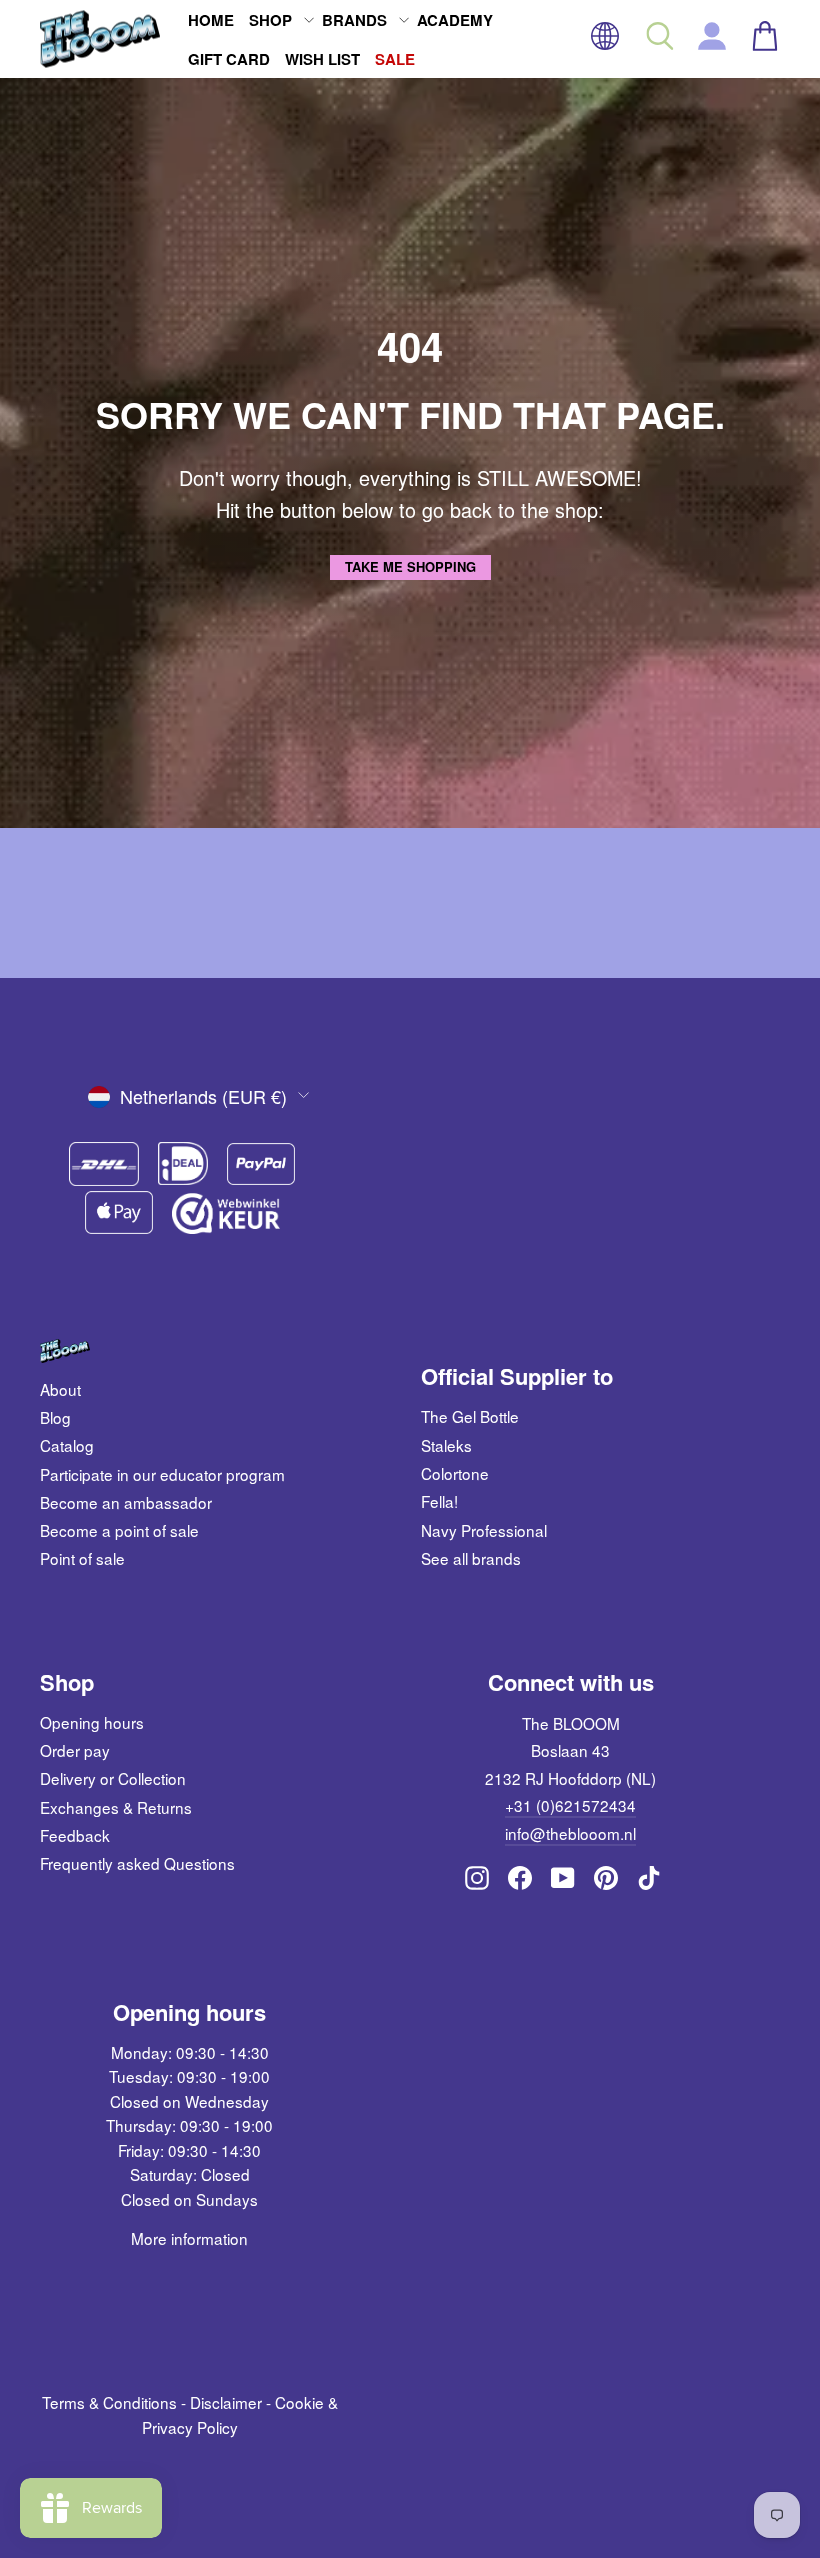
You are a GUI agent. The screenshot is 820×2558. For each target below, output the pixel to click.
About (60, 1389)
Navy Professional (484, 1530)
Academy (455, 20)
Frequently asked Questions (137, 1863)
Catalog (67, 1445)
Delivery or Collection (113, 1778)
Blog (55, 1417)
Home (211, 20)
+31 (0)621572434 (570, 1805)
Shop (270, 20)
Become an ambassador (126, 1502)
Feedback (75, 1835)
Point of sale (82, 1558)
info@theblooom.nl (570, 1833)
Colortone (455, 1473)
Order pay (75, 1750)
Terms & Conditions (109, 2402)
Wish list (322, 59)
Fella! (439, 1501)
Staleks (446, 1445)
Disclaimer (226, 2402)
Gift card (229, 59)
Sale (395, 59)
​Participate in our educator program (162, 1474)
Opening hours (92, 1722)
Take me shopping (410, 566)
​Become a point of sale (119, 1530)
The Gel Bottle (470, 1416)
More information (189, 2238)
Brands (354, 20)
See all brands (471, 1558)
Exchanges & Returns (116, 1807)
